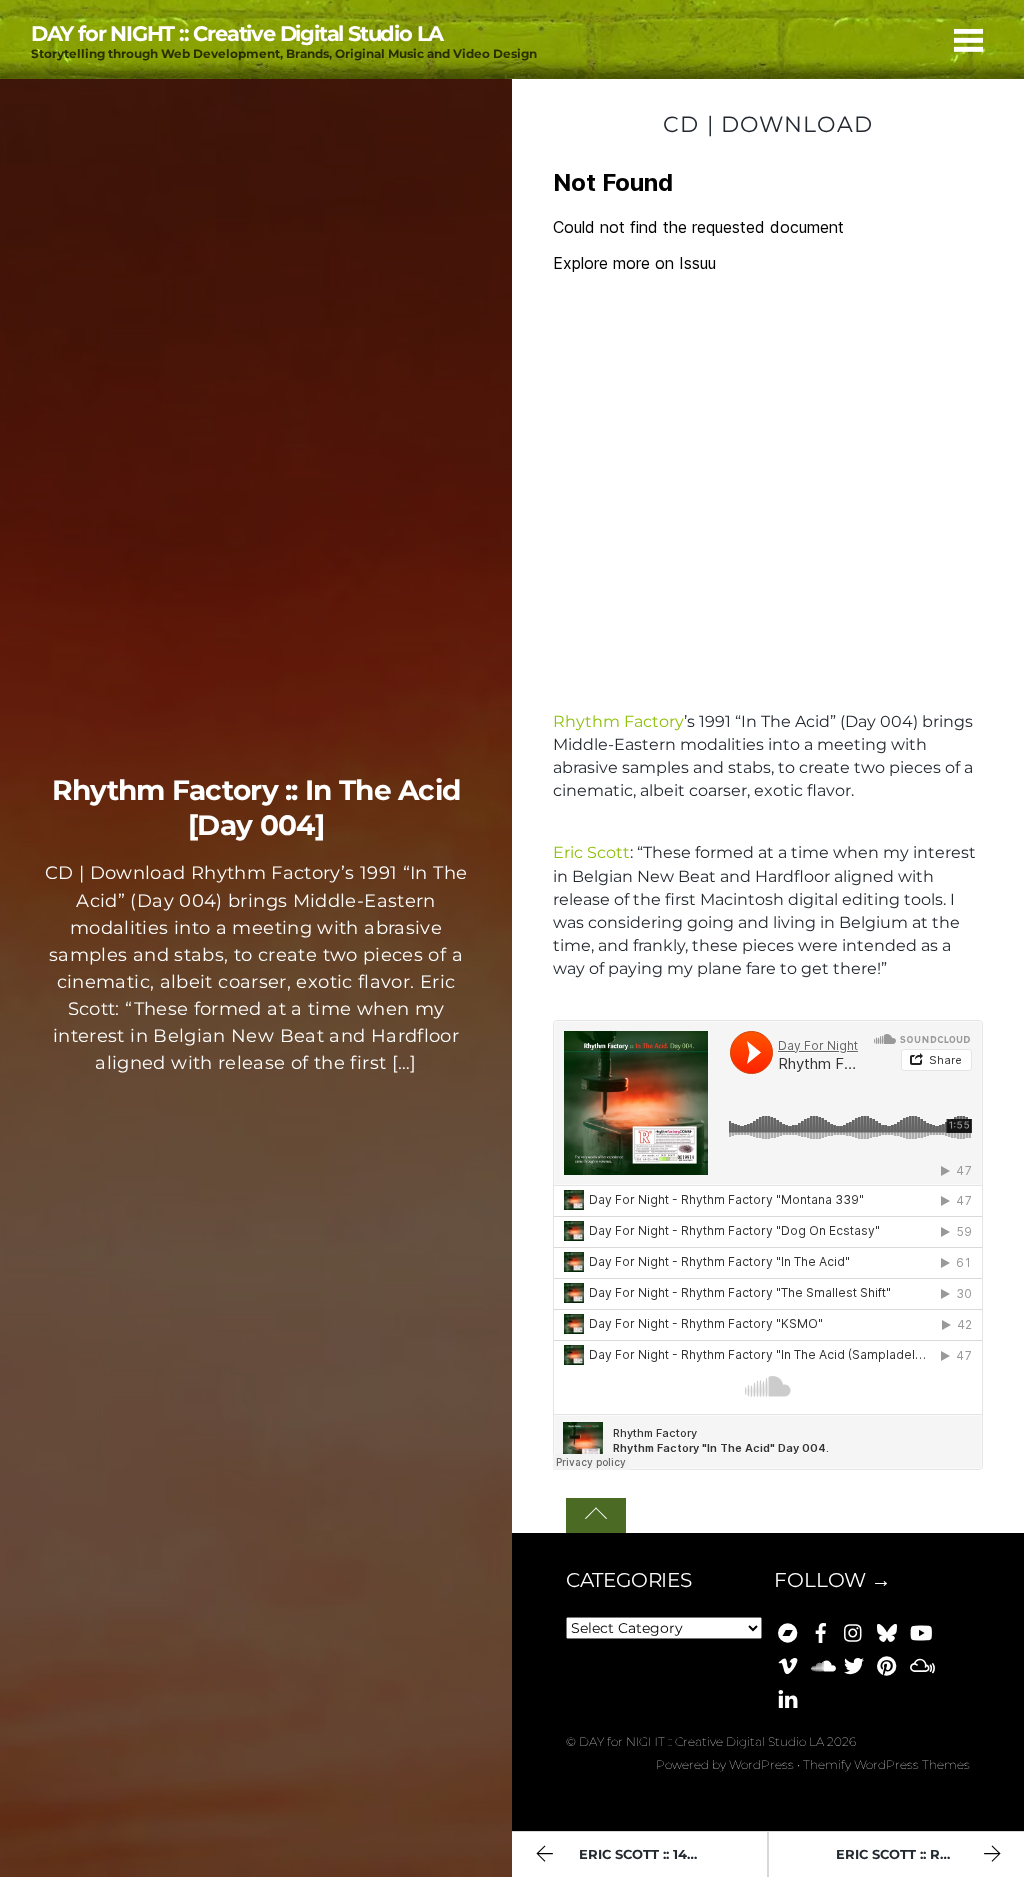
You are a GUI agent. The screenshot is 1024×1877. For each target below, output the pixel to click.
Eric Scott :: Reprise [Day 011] (930, 1854)
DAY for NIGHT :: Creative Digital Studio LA (701, 1741)
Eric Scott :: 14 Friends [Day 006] (673, 1854)
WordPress (761, 1764)
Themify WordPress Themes (886, 1764)
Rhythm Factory (618, 721)
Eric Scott (591, 852)
